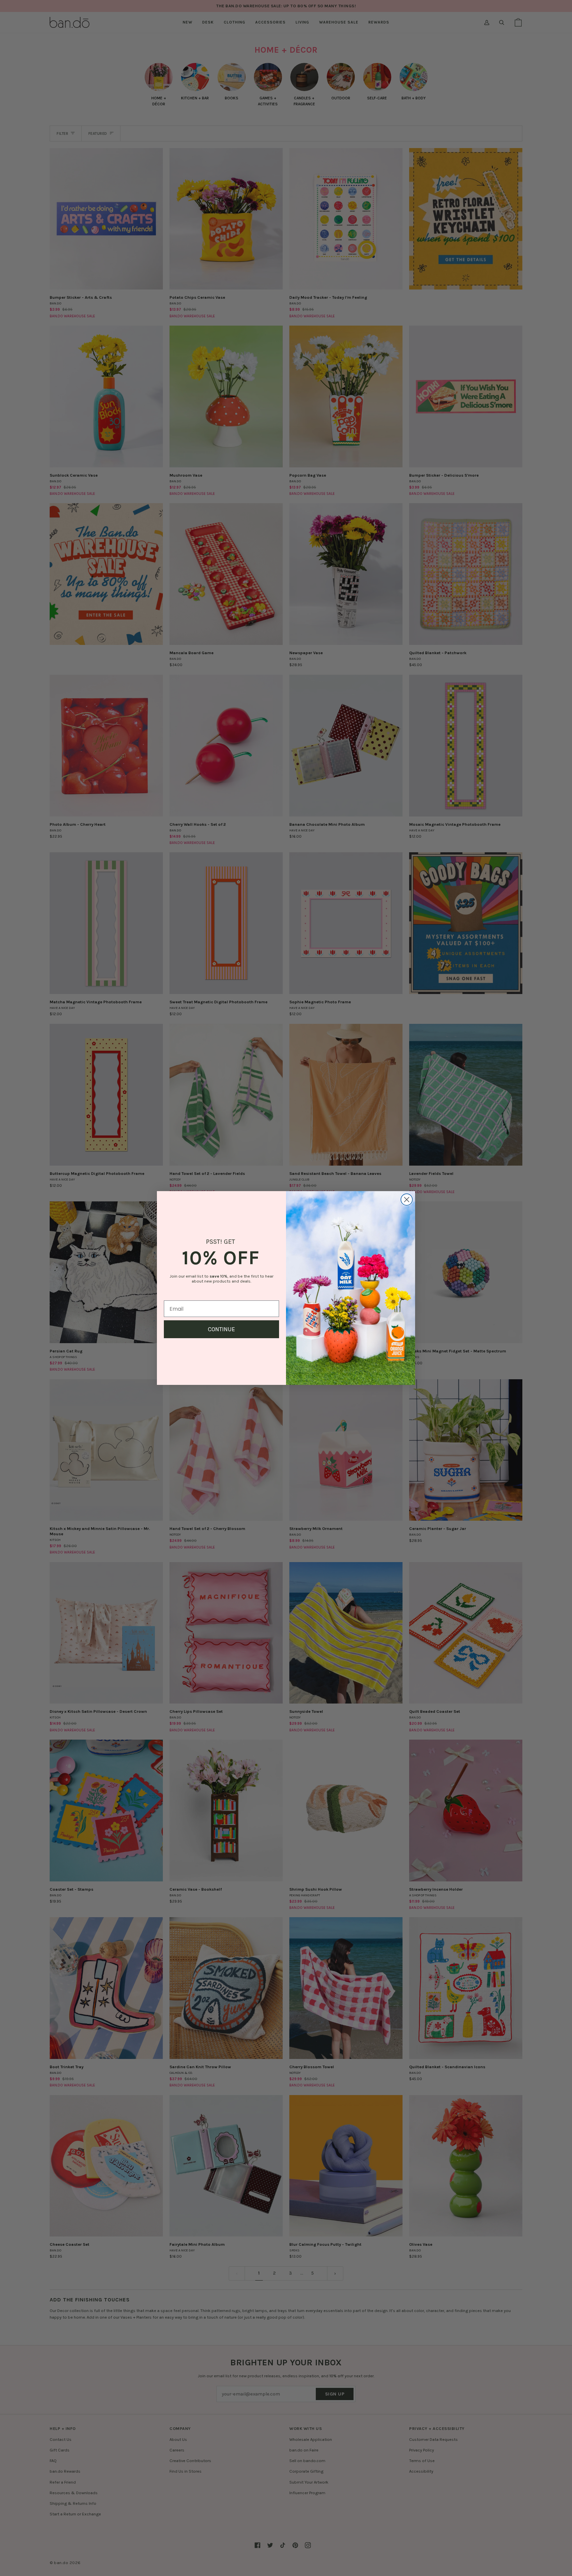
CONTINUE (221, 1329)
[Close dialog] (407, 1200)
